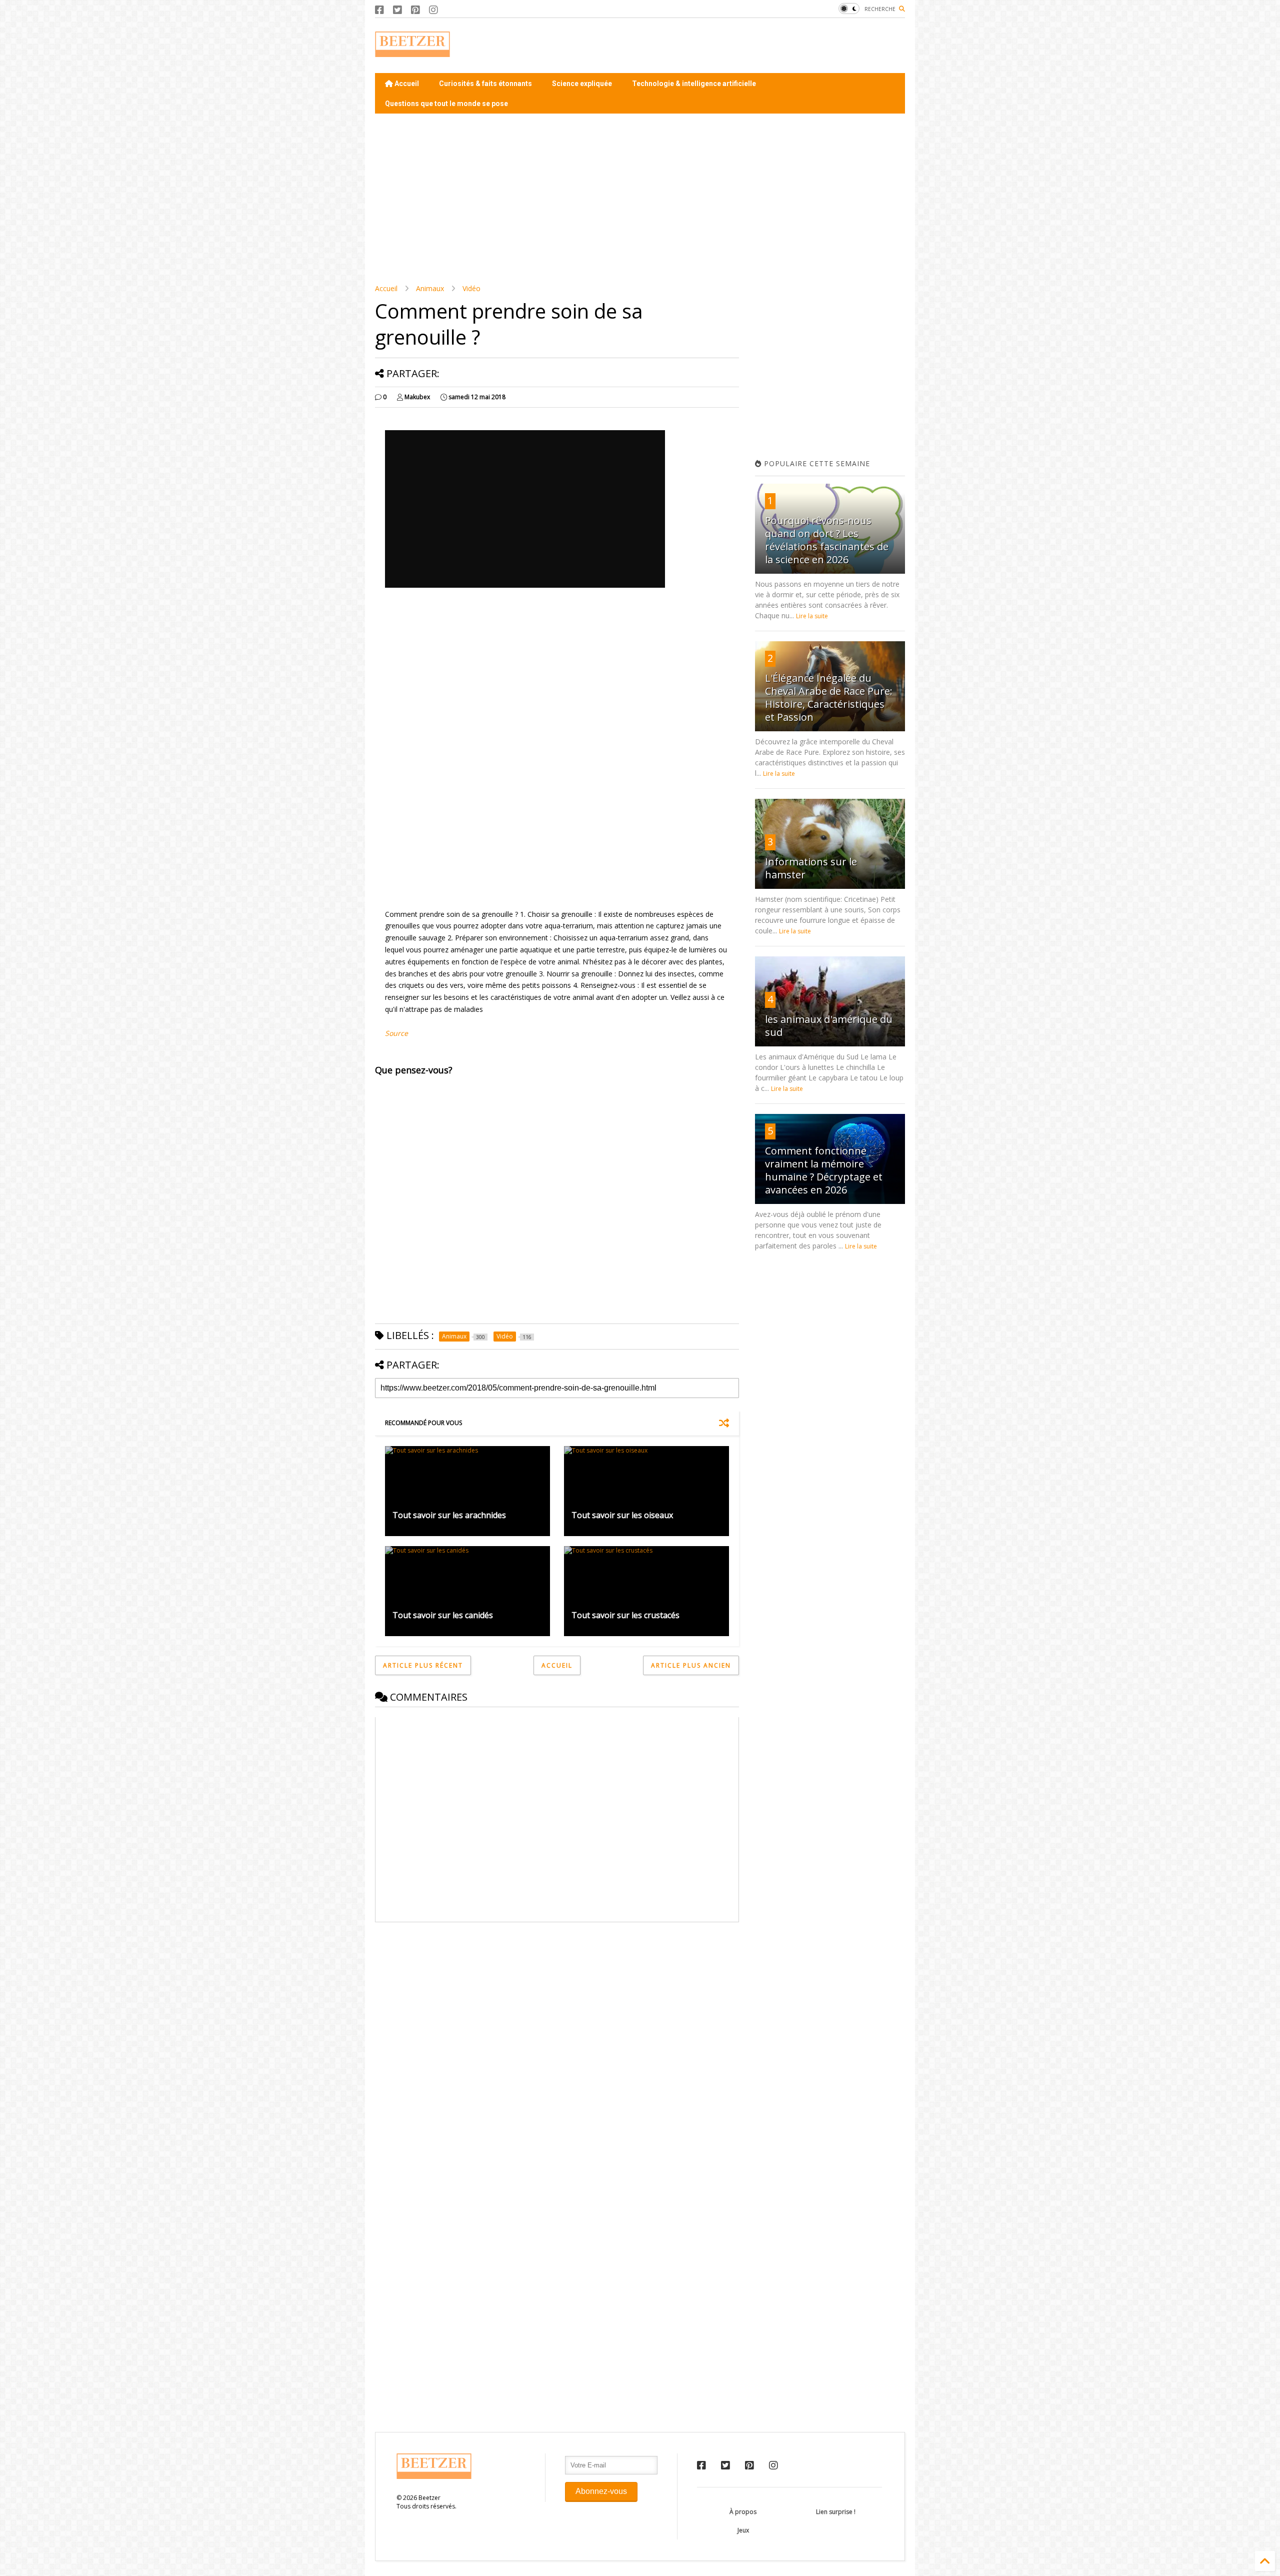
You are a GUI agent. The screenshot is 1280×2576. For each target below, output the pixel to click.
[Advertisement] (723, 46)
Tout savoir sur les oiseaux (622, 1515)
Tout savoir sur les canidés (443, 1615)
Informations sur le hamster (811, 868)
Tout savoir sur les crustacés (625, 1615)
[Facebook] (379, 10)
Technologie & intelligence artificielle (694, 84)
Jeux (743, 2530)
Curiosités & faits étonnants (485, 84)
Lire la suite (812, 616)
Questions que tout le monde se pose (446, 104)
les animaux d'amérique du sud (829, 1026)
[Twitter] (397, 10)
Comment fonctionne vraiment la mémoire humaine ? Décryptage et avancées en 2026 (824, 1170)
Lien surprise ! (836, 2512)
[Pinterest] (415, 10)
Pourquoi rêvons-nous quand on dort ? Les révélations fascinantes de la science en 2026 (827, 540)
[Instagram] (433, 10)
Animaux (430, 288)
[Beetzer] (412, 52)
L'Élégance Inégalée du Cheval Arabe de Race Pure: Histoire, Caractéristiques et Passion (829, 698)
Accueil (406, 84)
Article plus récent (423, 1665)
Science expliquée (582, 84)
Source (396, 1033)
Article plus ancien (691, 1665)
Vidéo (471, 288)
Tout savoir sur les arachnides (449, 1515)
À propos (743, 2512)
